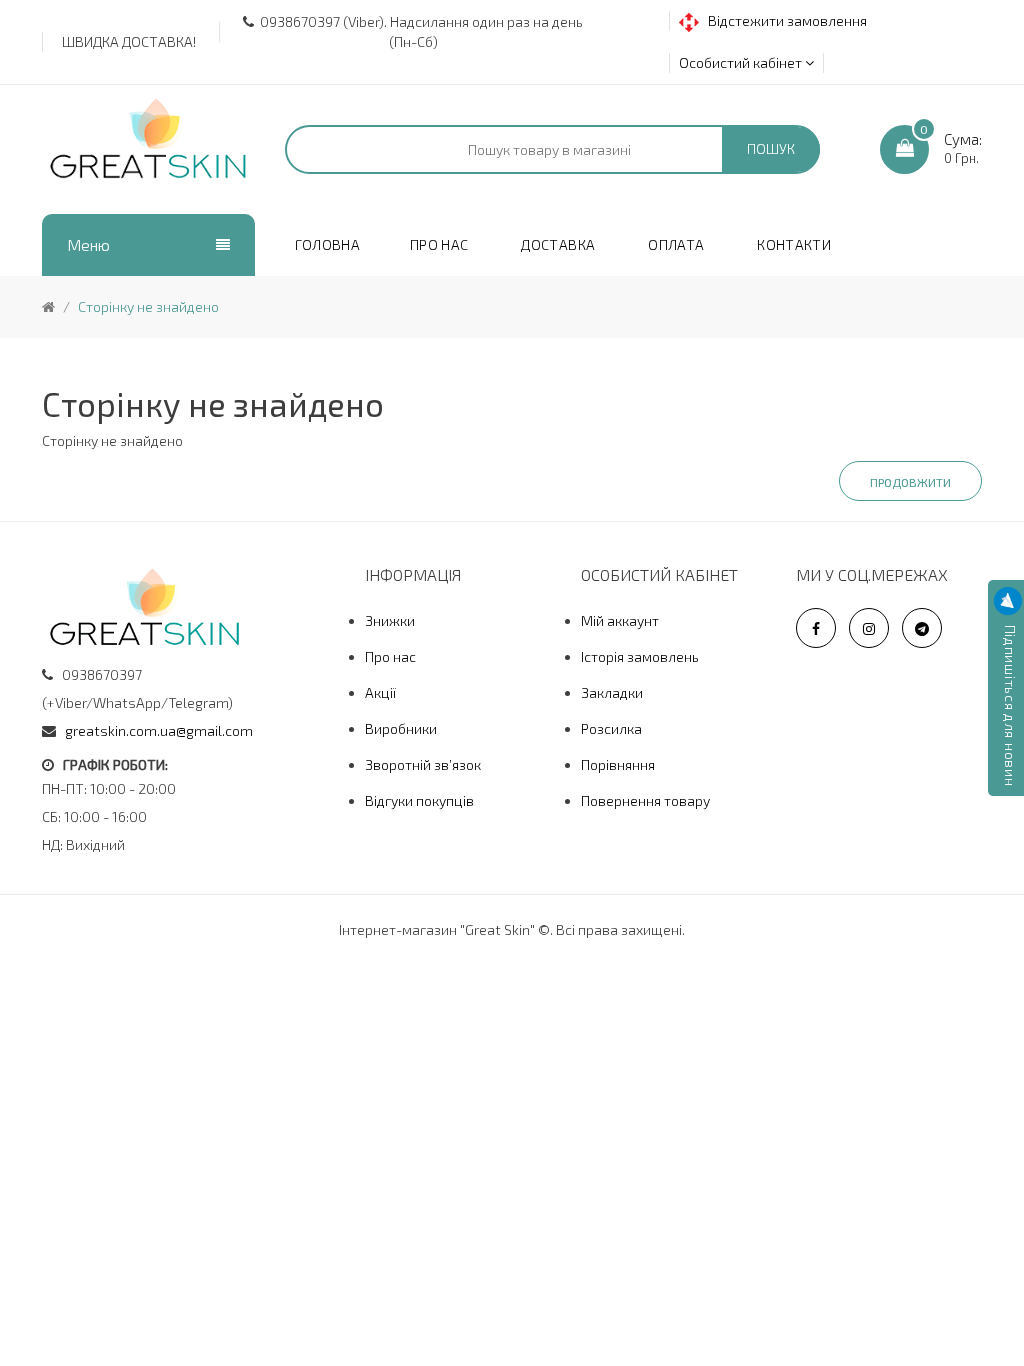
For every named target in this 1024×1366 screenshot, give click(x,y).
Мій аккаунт (620, 620)
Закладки (612, 692)
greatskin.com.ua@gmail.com (159, 730)
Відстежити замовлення (783, 20)
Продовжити (910, 482)
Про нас (390, 656)
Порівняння (618, 764)
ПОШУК (771, 148)
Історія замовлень (640, 656)
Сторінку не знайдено (148, 306)
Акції (380, 692)
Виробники (401, 728)
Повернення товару (645, 800)
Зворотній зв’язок (423, 764)
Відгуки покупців (419, 800)
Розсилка (611, 728)
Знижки (390, 620)
